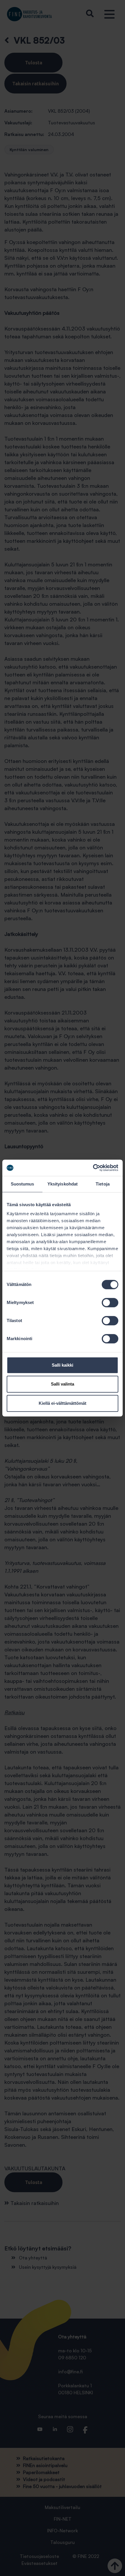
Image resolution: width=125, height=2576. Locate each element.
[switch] (110, 1303)
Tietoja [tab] (103, 1184)
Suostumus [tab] (23, 1184)
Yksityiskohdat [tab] (63, 1184)
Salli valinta (63, 1384)
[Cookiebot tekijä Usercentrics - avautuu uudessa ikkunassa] (93, 1168)
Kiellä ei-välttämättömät (63, 1403)
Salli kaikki (63, 1365)
